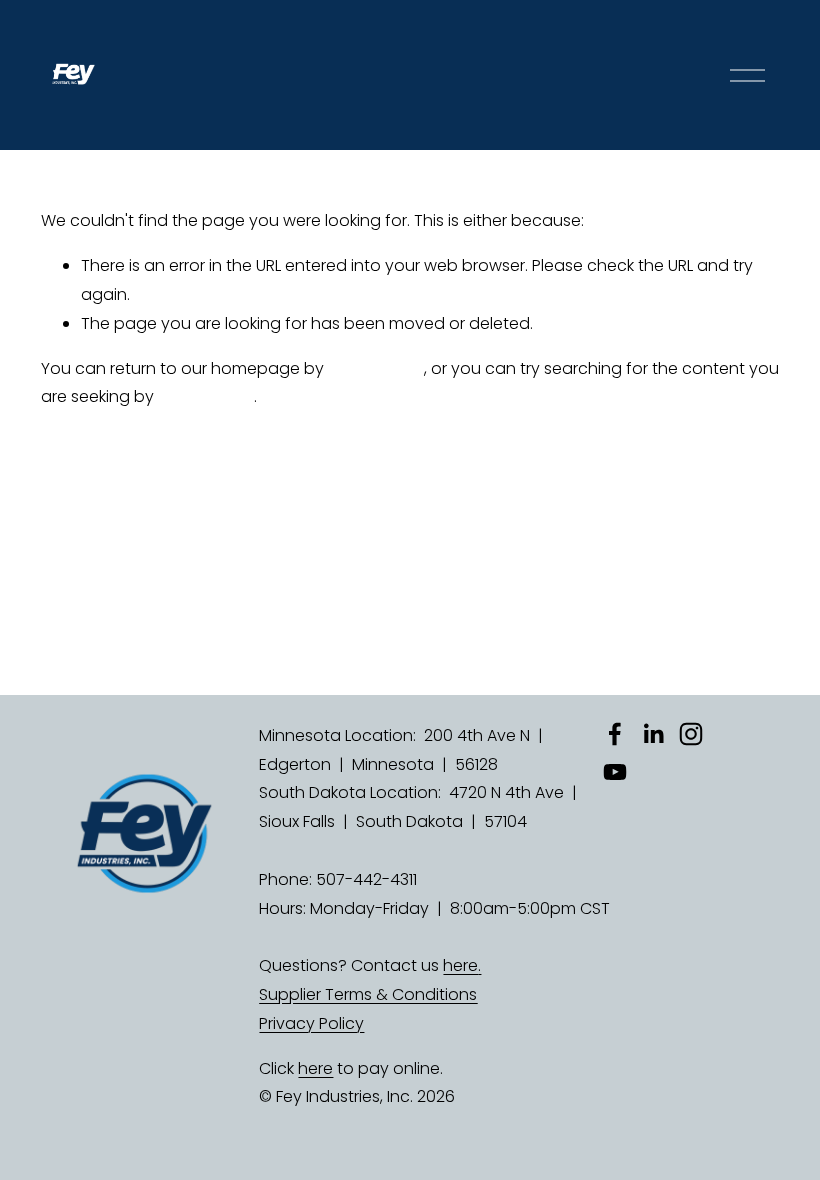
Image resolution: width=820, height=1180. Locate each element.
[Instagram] (691, 734)
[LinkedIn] (653, 734)
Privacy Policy (311, 1023)
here (460, 965)
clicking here (376, 368)
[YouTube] (615, 772)
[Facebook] (615, 734)
